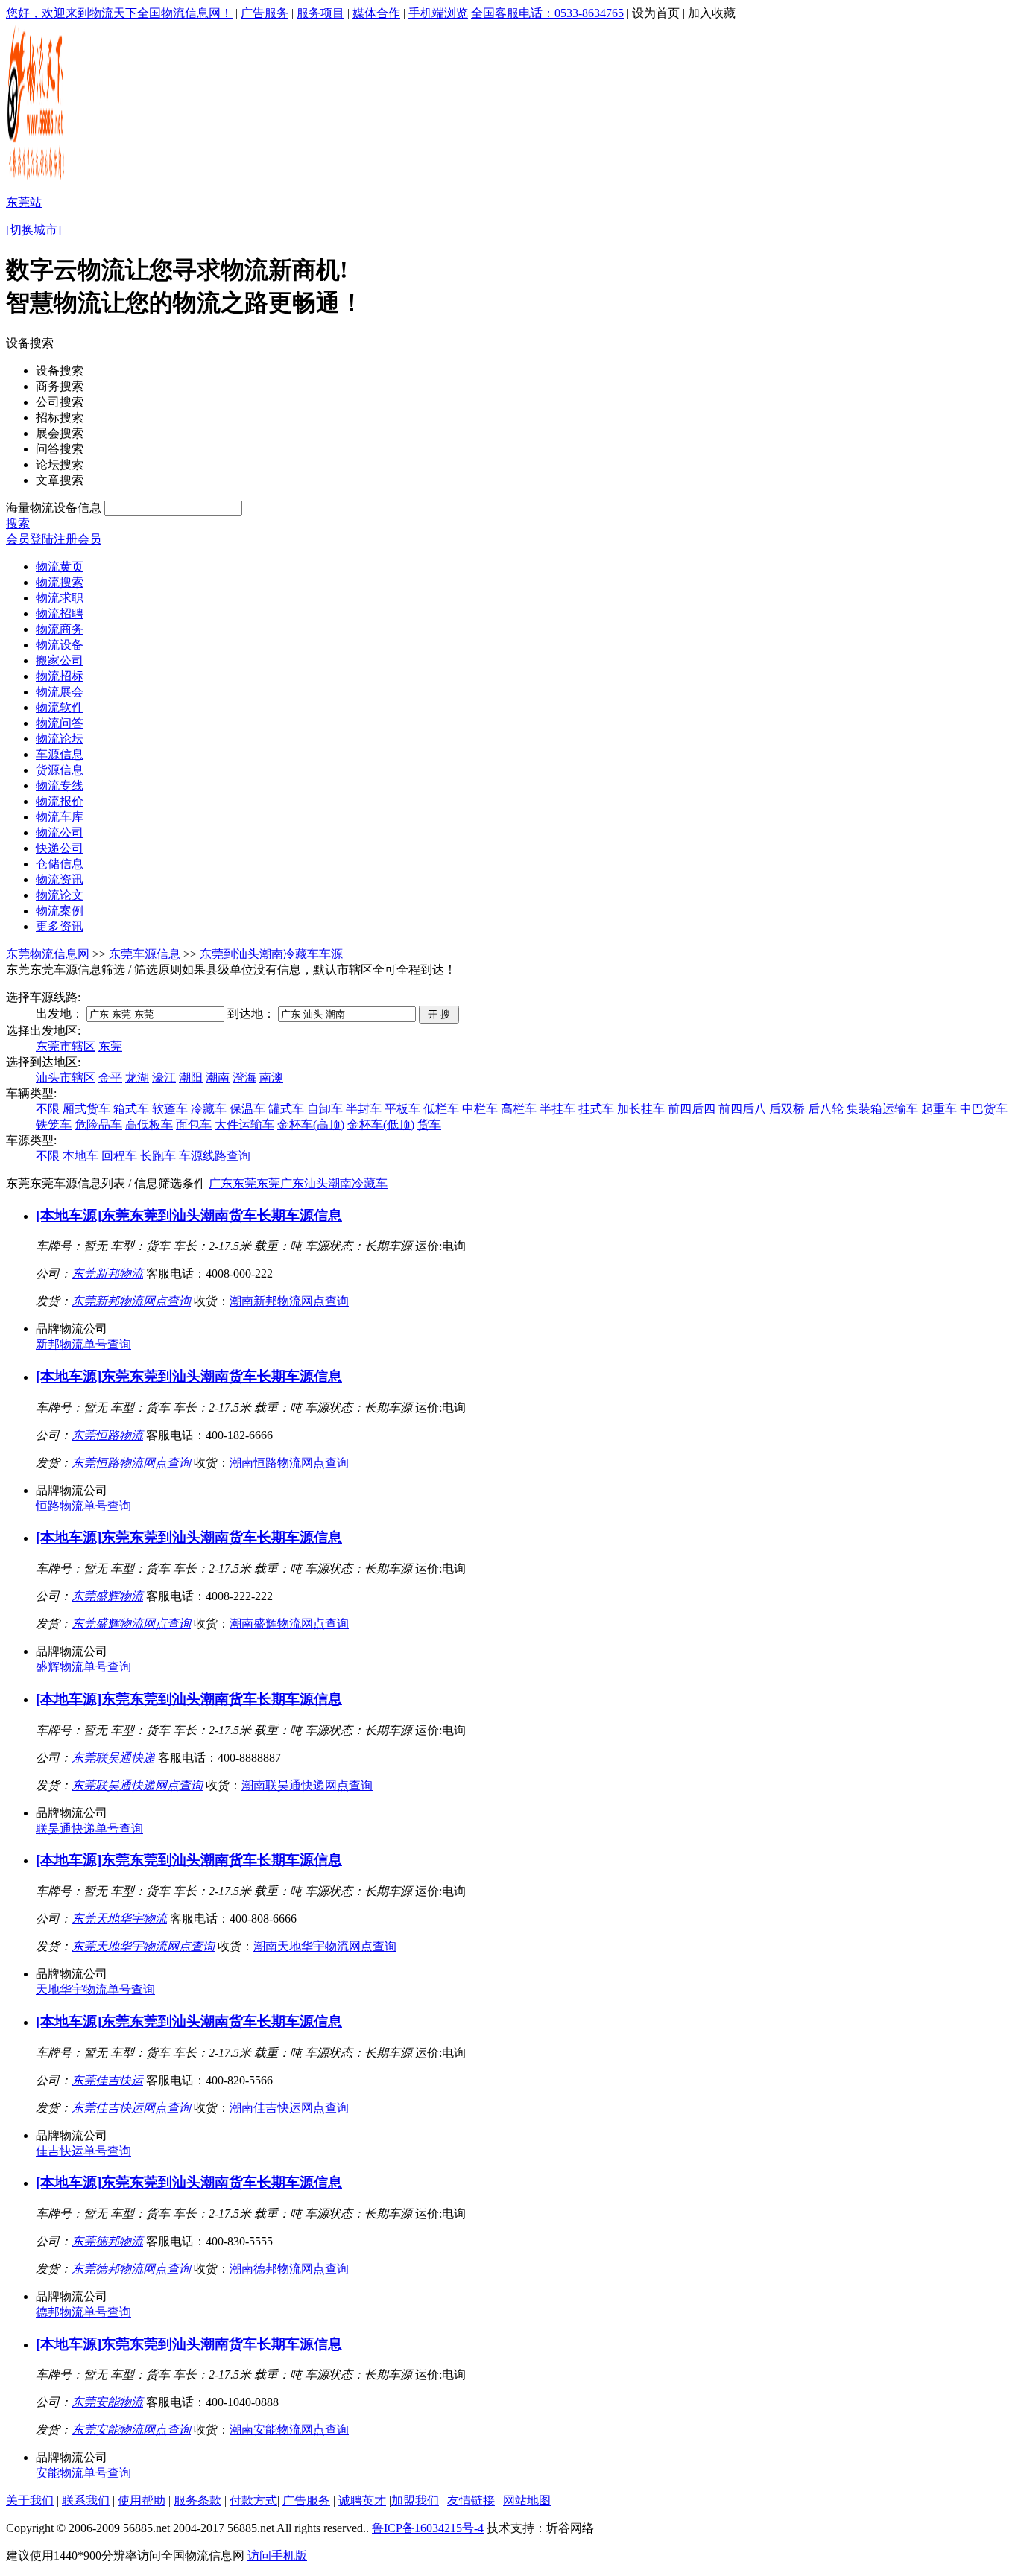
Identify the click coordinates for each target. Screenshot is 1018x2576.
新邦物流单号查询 (83, 1344)
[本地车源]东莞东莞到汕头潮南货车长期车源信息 (189, 1215)
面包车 (194, 1124)
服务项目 (320, 13)
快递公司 (60, 848)
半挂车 (557, 1109)
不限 (48, 1109)
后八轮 (826, 1109)
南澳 (271, 1078)
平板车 (402, 1109)
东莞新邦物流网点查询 (131, 1301)
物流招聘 (60, 613)
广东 (221, 1183)
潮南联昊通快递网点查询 (307, 1785)
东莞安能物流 (107, 2402)
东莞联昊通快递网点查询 (137, 1785)
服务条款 (197, 2500)
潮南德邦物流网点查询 (289, 2269)
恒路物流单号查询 (83, 1506)
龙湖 (137, 1078)
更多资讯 (60, 926)
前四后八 (742, 1109)
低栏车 (441, 1109)
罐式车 (286, 1109)
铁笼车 (54, 1124)
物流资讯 (60, 879)
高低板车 (149, 1124)
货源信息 (60, 770)
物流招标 (60, 676)
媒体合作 (376, 13)
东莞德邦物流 (107, 2241)
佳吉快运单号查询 (83, 2151)
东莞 (110, 1046)
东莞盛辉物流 (107, 1596)
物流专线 (60, 786)
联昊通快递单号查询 (89, 1828)
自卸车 (325, 1109)
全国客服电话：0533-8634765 (547, 13)
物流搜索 (60, 582)
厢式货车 (86, 1109)
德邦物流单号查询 (83, 2312)
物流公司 (60, 832)
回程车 (119, 1156)
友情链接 (471, 2500)
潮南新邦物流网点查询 (289, 1301)
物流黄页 (60, 567)
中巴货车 (984, 1109)
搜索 (18, 523)
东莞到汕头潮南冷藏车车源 (271, 954)
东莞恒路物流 (107, 1435)
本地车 (80, 1156)
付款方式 (253, 2500)
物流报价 (60, 801)
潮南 (218, 1078)
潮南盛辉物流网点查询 (289, 1624)
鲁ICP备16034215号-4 (428, 2528)
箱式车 (131, 1109)
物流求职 (60, 598)
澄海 (244, 1078)
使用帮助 (142, 2500)
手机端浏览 (438, 13)
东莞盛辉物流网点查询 (131, 1624)
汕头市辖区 (66, 1078)
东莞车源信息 (145, 954)
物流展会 (60, 692)
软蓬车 (170, 1109)
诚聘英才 (362, 2500)
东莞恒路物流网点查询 (131, 1463)
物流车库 (60, 817)
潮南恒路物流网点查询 (289, 1463)
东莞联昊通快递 (113, 1758)
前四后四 (692, 1109)
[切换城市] (34, 230)
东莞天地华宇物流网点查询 (143, 1946)
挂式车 (596, 1109)
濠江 (164, 1078)
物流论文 (60, 895)
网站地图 (527, 2500)
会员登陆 (30, 539)
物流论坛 (60, 739)
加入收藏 (712, 13)
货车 (429, 1124)
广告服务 (265, 13)
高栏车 (519, 1109)
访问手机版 (277, 2556)
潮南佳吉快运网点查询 (289, 2108)
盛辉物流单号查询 (83, 1667)
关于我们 (30, 2500)
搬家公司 (60, 660)
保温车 (247, 1109)
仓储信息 (60, 864)
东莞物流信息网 (48, 954)
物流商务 (60, 629)
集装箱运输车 (882, 1109)
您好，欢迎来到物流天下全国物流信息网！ (119, 13)
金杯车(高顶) (311, 1124)
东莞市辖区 (66, 1046)
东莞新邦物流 (107, 1273)
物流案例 (60, 911)
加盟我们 (415, 2500)
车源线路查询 (215, 1156)
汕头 (316, 1183)
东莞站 (24, 202)
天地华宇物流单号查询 (95, 1989)
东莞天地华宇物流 (119, 1919)
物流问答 (60, 723)
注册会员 (78, 539)
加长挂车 (641, 1109)
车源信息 (60, 754)
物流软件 (60, 707)
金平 (110, 1078)
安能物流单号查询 (83, 2473)
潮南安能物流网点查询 (289, 2430)
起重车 (939, 1109)
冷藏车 (209, 1109)
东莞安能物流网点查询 (131, 2430)
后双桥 (787, 1109)
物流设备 (60, 645)
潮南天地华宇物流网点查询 (325, 1946)
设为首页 (656, 13)
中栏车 (480, 1109)
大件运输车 (244, 1124)
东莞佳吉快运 (107, 2080)
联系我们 (86, 2500)
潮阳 (191, 1078)
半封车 (364, 1109)
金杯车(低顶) (381, 1124)
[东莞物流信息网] (37, 179)
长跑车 (158, 1156)
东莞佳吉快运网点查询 (131, 2108)
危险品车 (98, 1124)
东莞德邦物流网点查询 (131, 2269)
